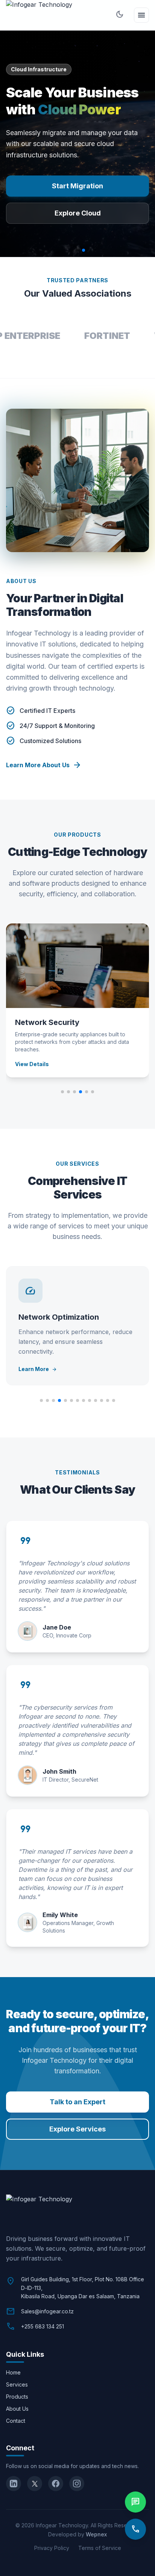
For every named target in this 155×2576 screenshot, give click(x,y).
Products (17, 2397)
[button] (9, 144)
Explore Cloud (78, 213)
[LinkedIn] (14, 2484)
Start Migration (77, 186)
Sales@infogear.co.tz (47, 2311)
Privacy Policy (52, 2548)
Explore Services (77, 2129)
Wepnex (96, 2534)
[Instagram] (77, 2484)
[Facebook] (56, 2484)
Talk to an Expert (77, 2102)
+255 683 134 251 (43, 2326)
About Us (17, 2409)
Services (17, 2384)
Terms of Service (100, 2548)
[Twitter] (35, 2484)
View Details (32, 1064)
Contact (16, 2421)
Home (13, 2372)
